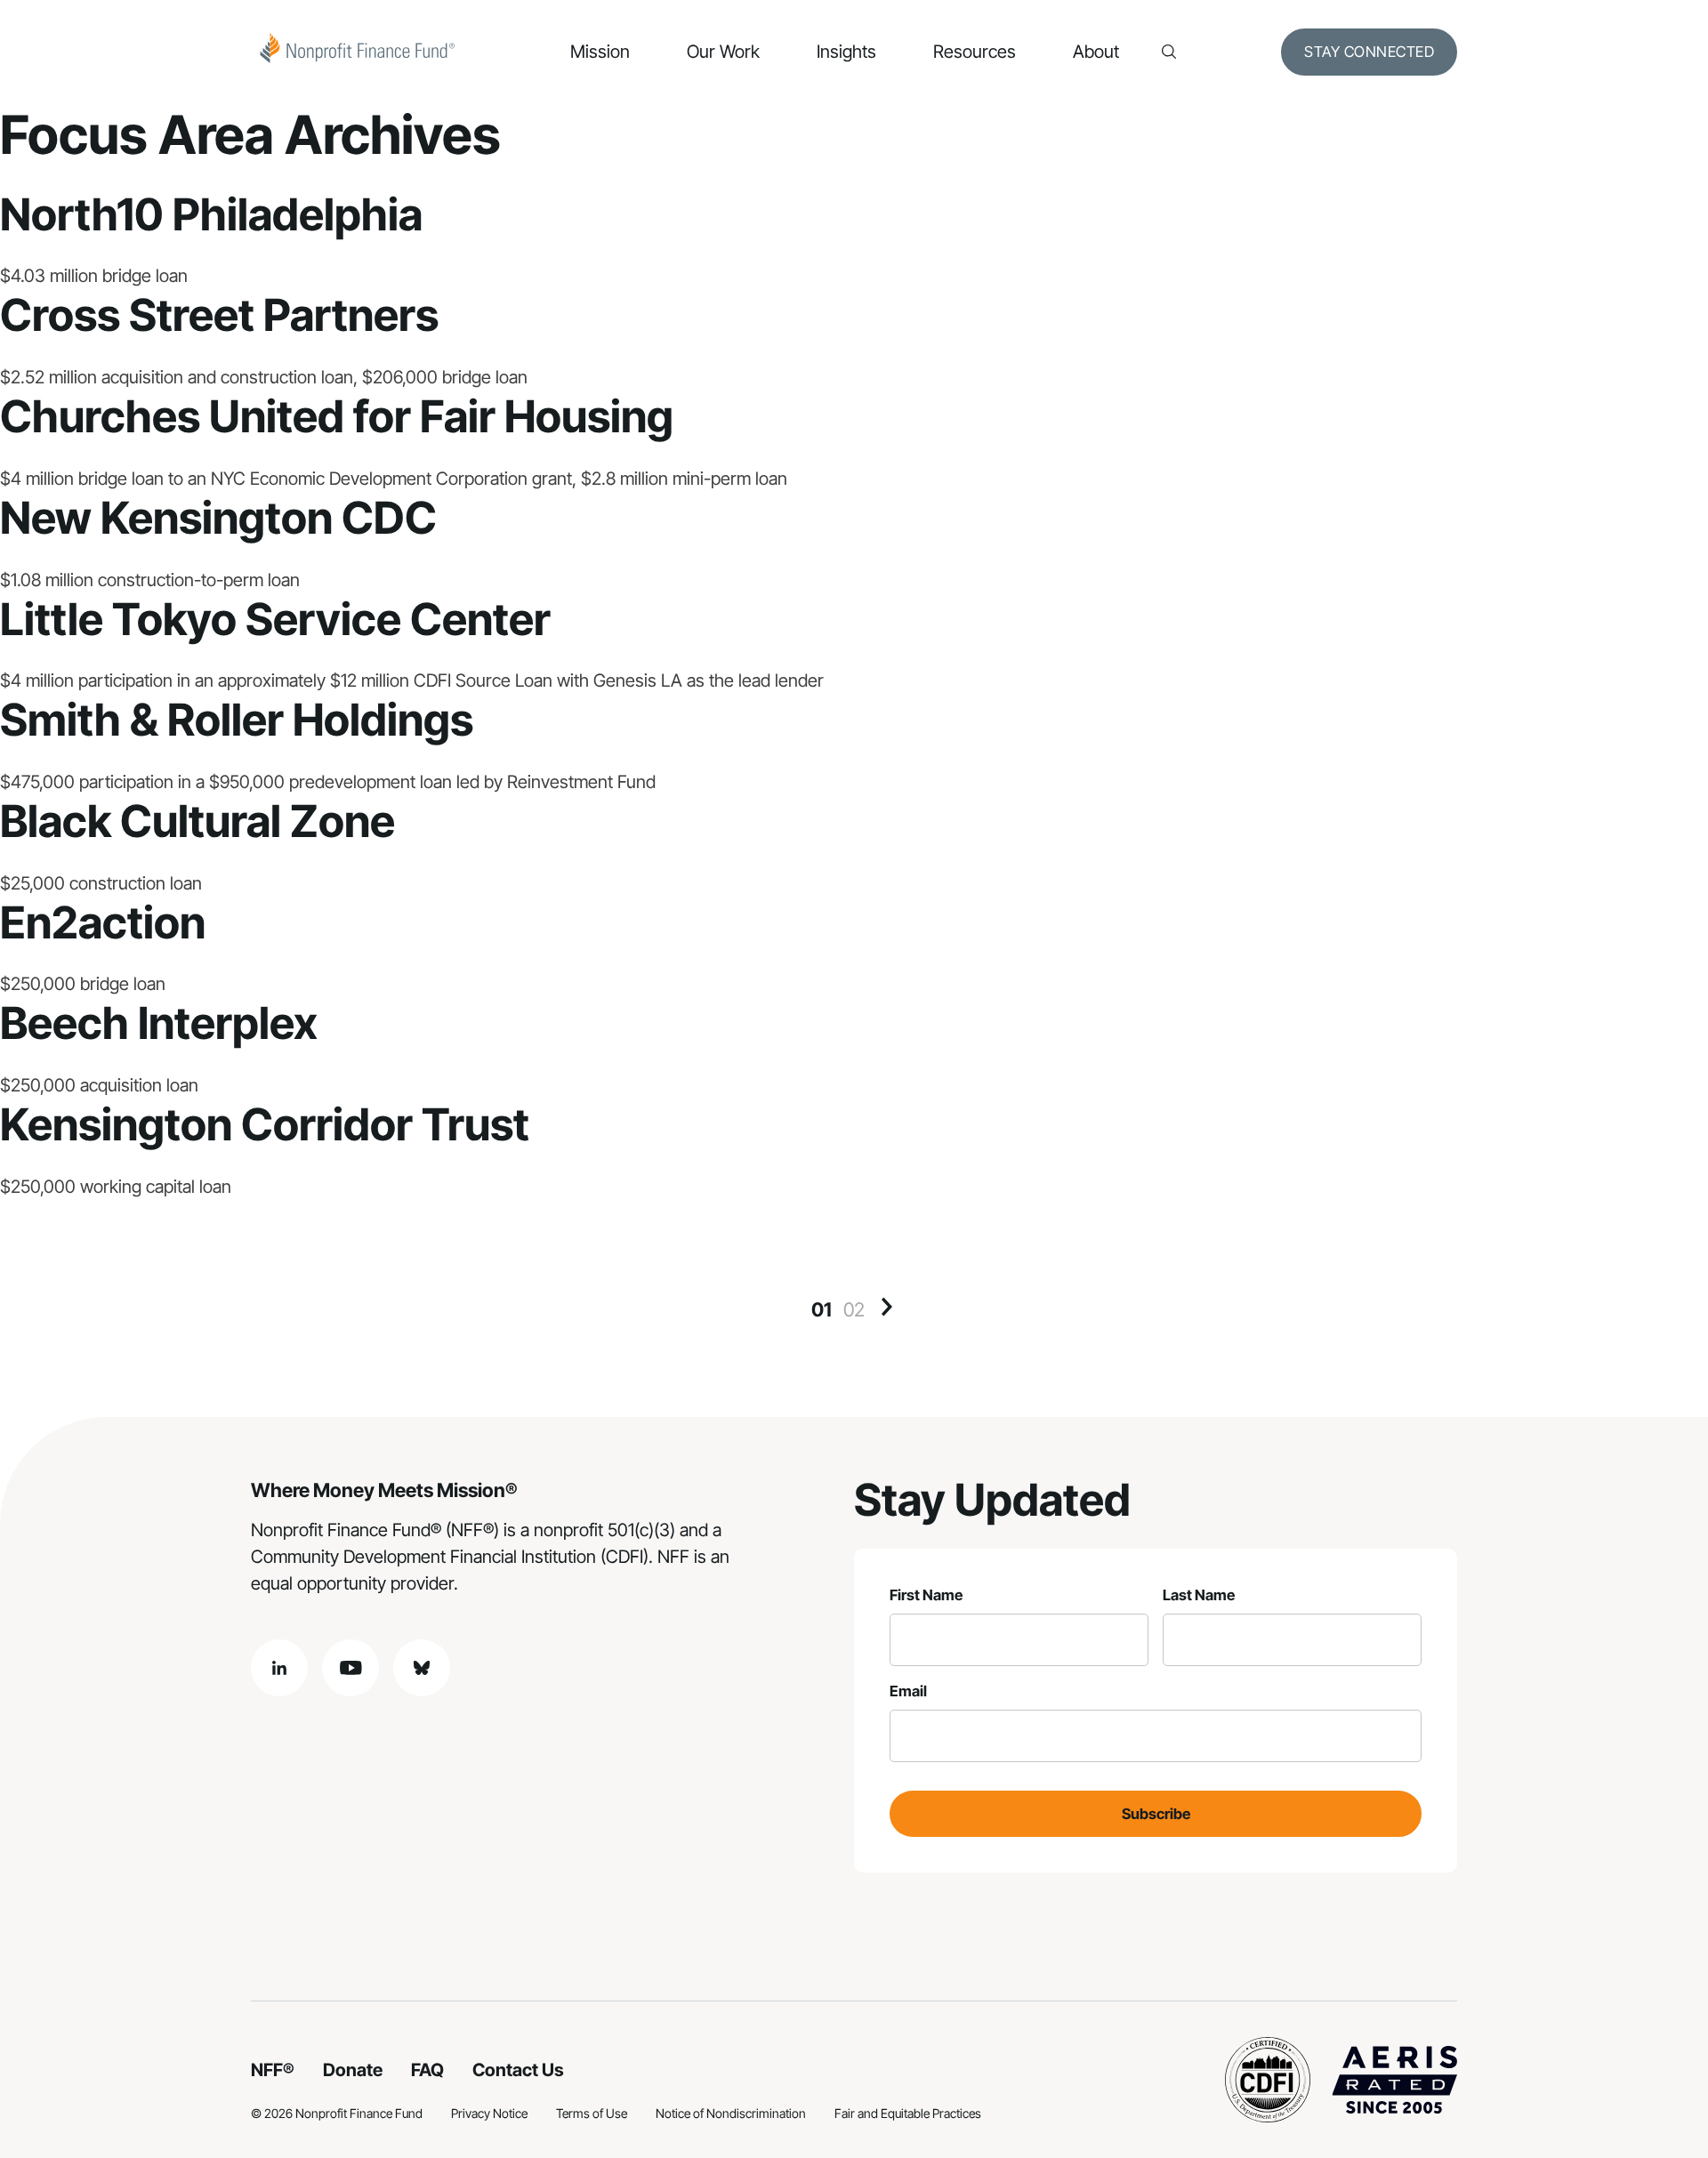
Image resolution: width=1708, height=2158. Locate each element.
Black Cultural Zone (197, 821)
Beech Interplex (159, 1023)
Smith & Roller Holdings (237, 720)
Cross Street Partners (219, 315)
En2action (103, 922)
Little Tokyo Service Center (275, 619)
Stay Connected (1369, 52)
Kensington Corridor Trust (265, 1124)
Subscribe (1156, 1814)
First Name (926, 1595)
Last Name (1199, 1595)
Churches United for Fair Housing (337, 416)
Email (908, 1691)
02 (854, 1309)
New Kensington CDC (218, 518)
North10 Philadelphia (211, 214)
